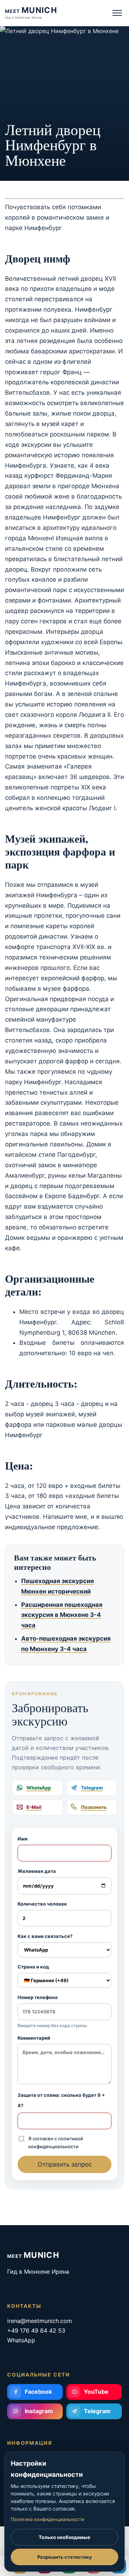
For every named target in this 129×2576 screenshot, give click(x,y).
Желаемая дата (37, 1871)
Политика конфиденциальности (47, 2519)
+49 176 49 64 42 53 (36, 2330)
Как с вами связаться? (45, 1936)
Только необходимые (64, 2537)
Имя (23, 1839)
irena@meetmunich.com (40, 2321)
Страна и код (33, 1967)
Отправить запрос (65, 2164)
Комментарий (34, 2038)
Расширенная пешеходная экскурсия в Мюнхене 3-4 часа (62, 1615)
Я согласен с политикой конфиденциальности (56, 2142)
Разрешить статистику (65, 2557)
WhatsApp (21, 2340)
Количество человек (42, 1904)
